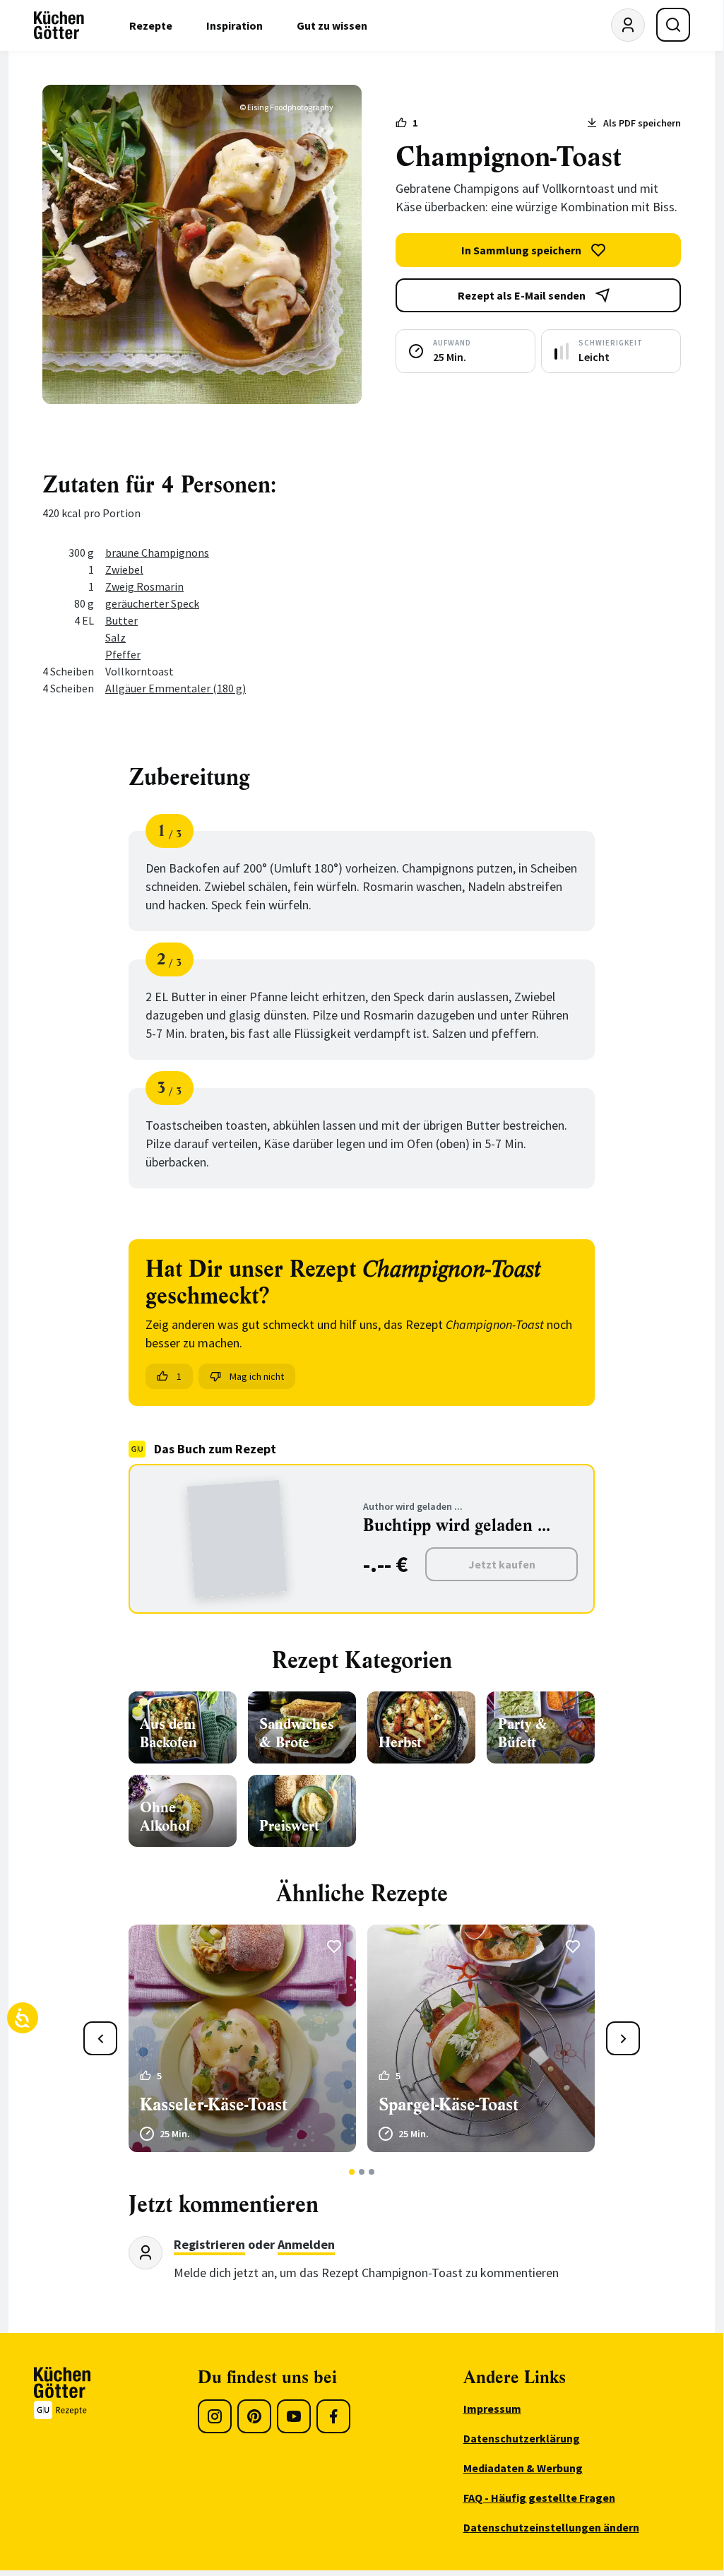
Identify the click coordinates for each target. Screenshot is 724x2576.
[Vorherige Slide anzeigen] (100, 2038)
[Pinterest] (254, 2416)
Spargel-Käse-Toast (449, 2105)
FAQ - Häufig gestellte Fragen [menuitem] (539, 2498)
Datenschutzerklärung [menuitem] (522, 2438)
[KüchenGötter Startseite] (59, 25)
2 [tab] (362, 2172)
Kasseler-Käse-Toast (214, 2105)
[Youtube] (294, 2416)
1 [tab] (352, 2172)
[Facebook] (333, 2416)
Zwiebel (124, 569)
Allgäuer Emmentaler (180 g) (176, 688)
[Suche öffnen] (673, 25)
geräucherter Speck (152, 603)
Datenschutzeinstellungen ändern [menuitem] (551, 2527)
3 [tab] (372, 2172)
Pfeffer (123, 654)
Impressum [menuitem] (492, 2409)
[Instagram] (215, 2416)
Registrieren (209, 2244)
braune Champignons (157, 553)
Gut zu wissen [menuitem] (332, 25)
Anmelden (306, 2244)
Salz (115, 637)
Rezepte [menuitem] (151, 25)
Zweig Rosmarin (144, 586)
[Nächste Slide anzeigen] (623, 2038)
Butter (121, 620)
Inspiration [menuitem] (235, 25)
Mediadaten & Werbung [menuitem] (523, 2468)
